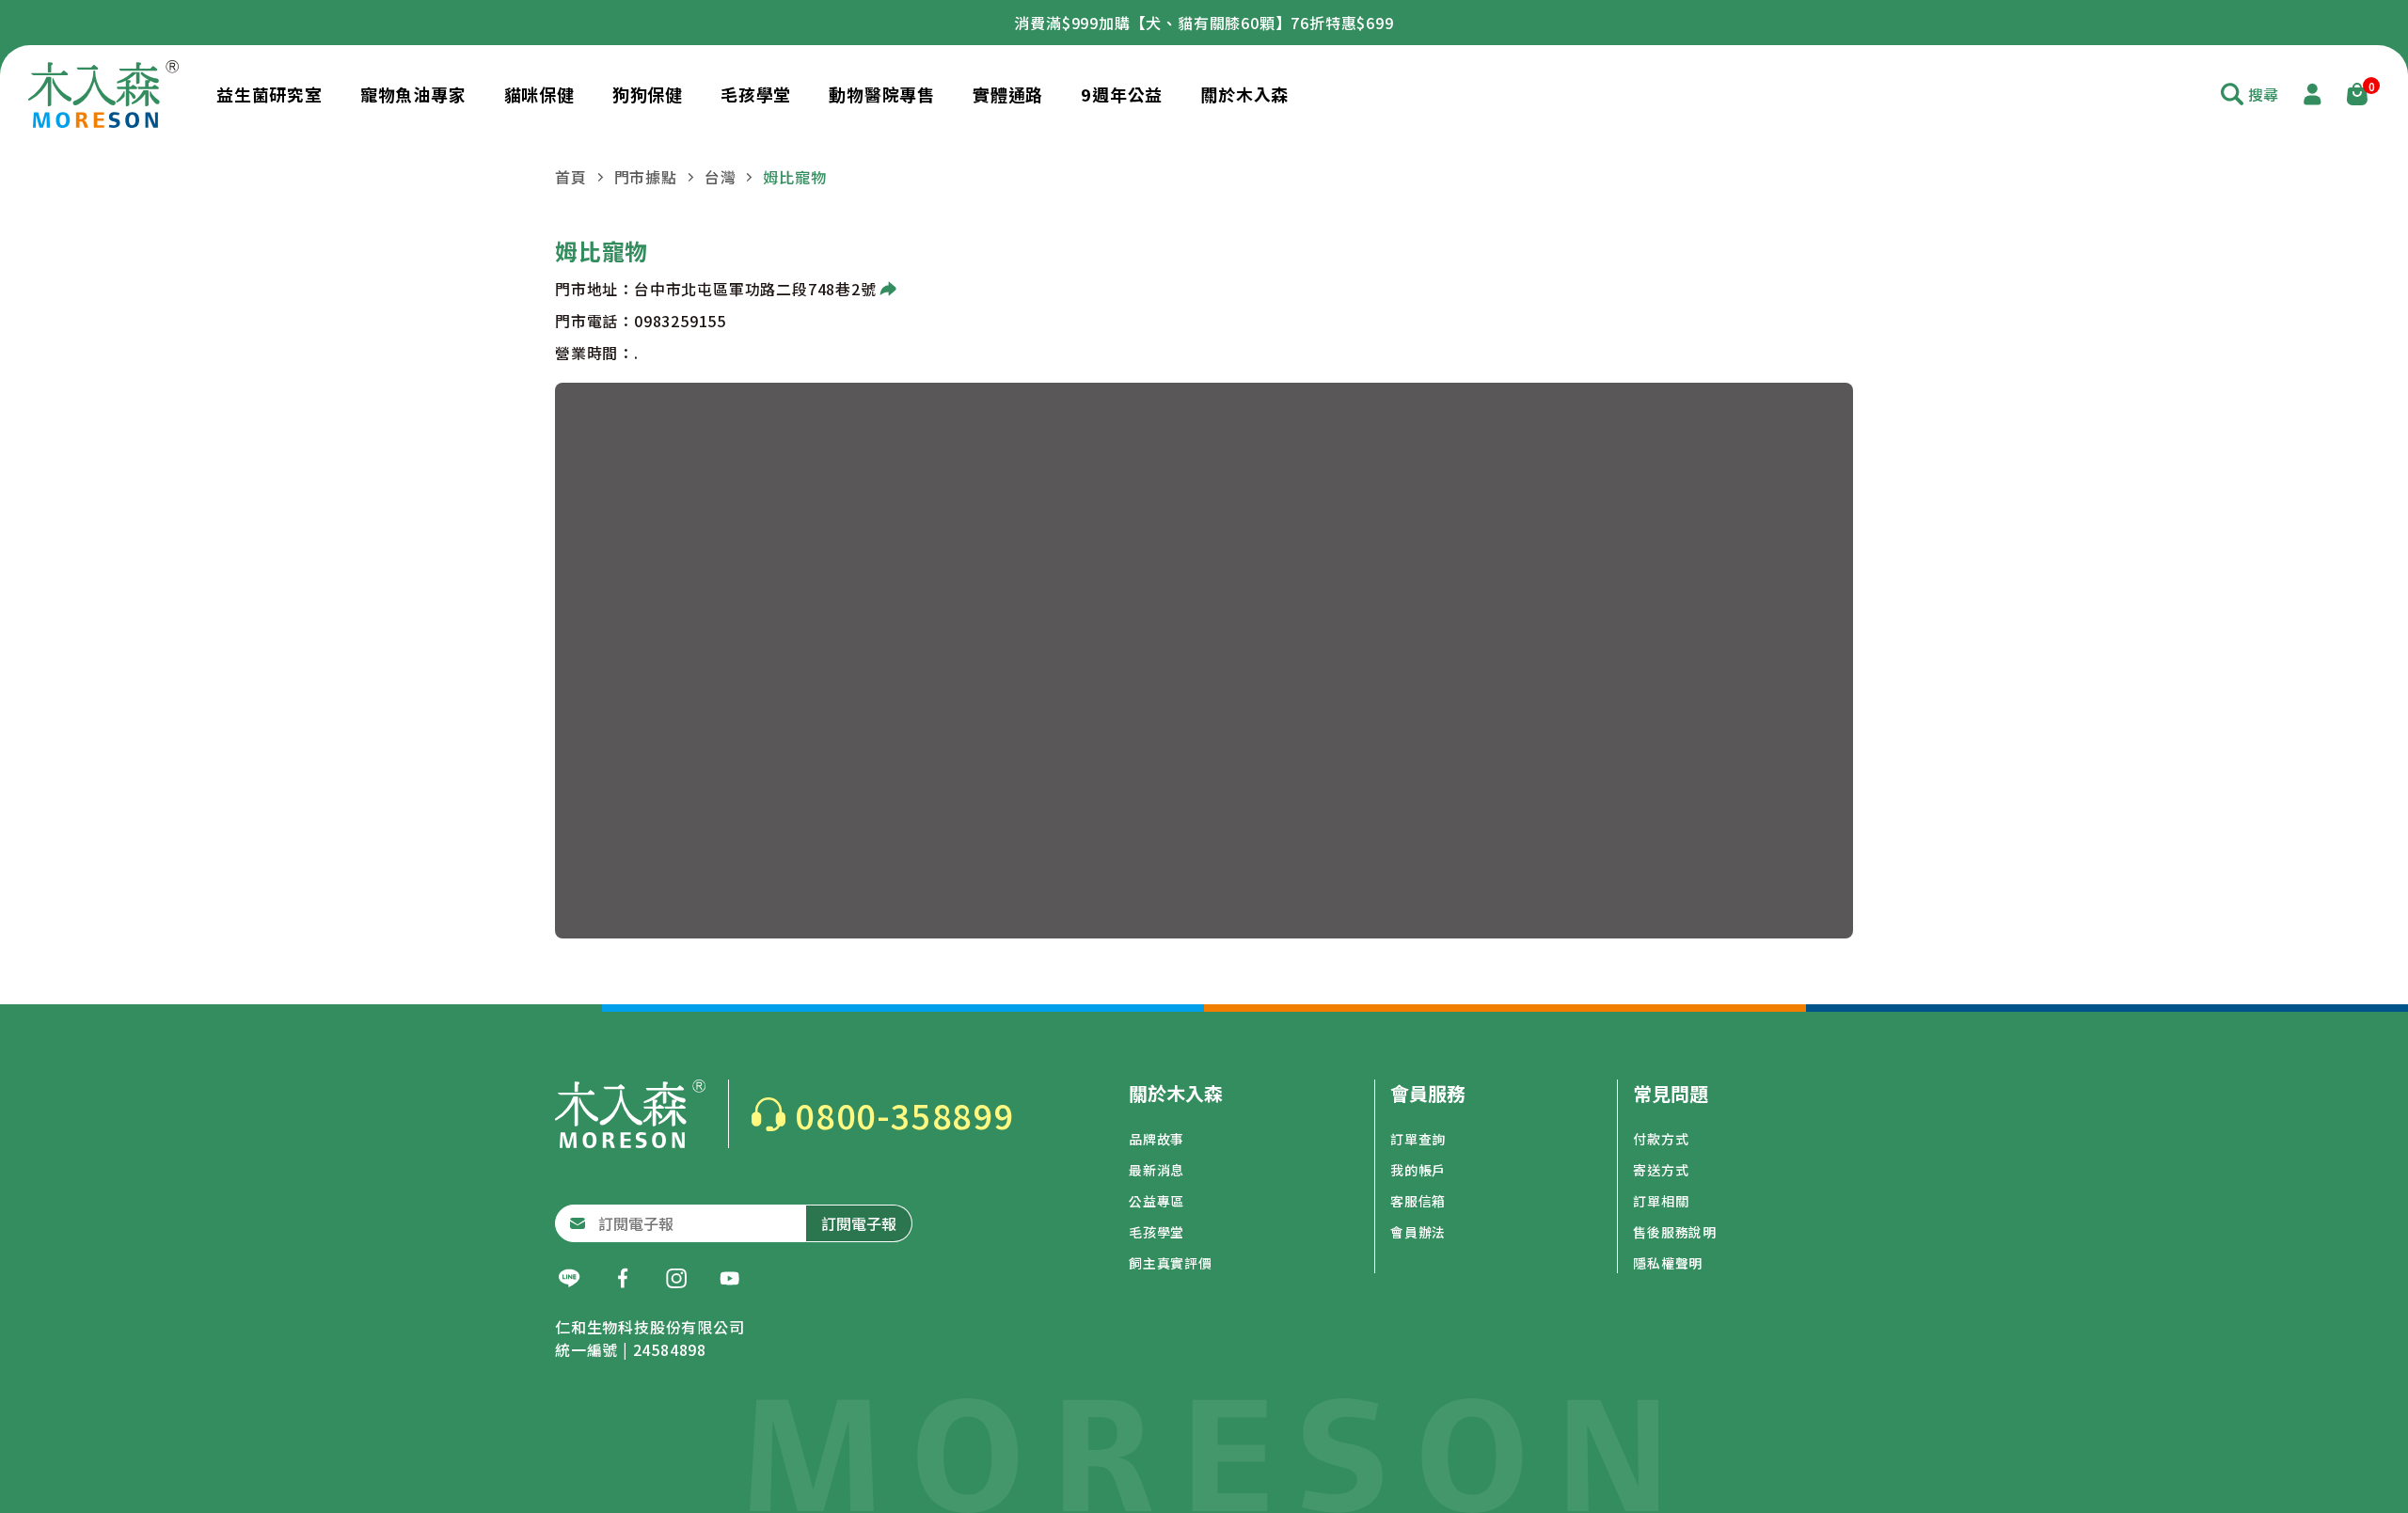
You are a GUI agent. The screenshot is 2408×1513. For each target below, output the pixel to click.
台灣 (721, 177)
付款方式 (1661, 1139)
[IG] (676, 1279)
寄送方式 (1661, 1170)
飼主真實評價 (1171, 1263)
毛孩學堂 (1156, 1232)
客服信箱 (1418, 1201)
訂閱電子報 (859, 1223)
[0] (2357, 94)
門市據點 (646, 177)
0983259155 (680, 321)
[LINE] (569, 1279)
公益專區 (1156, 1201)
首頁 (571, 177)
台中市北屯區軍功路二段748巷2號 (755, 289)
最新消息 (1156, 1170)
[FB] (623, 1279)
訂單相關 (1661, 1201)
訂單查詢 (1418, 1139)
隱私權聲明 (1668, 1263)
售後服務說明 (1675, 1232)
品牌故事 (1156, 1139)
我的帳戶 (1418, 1170)
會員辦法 (1418, 1232)
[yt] (730, 1279)
